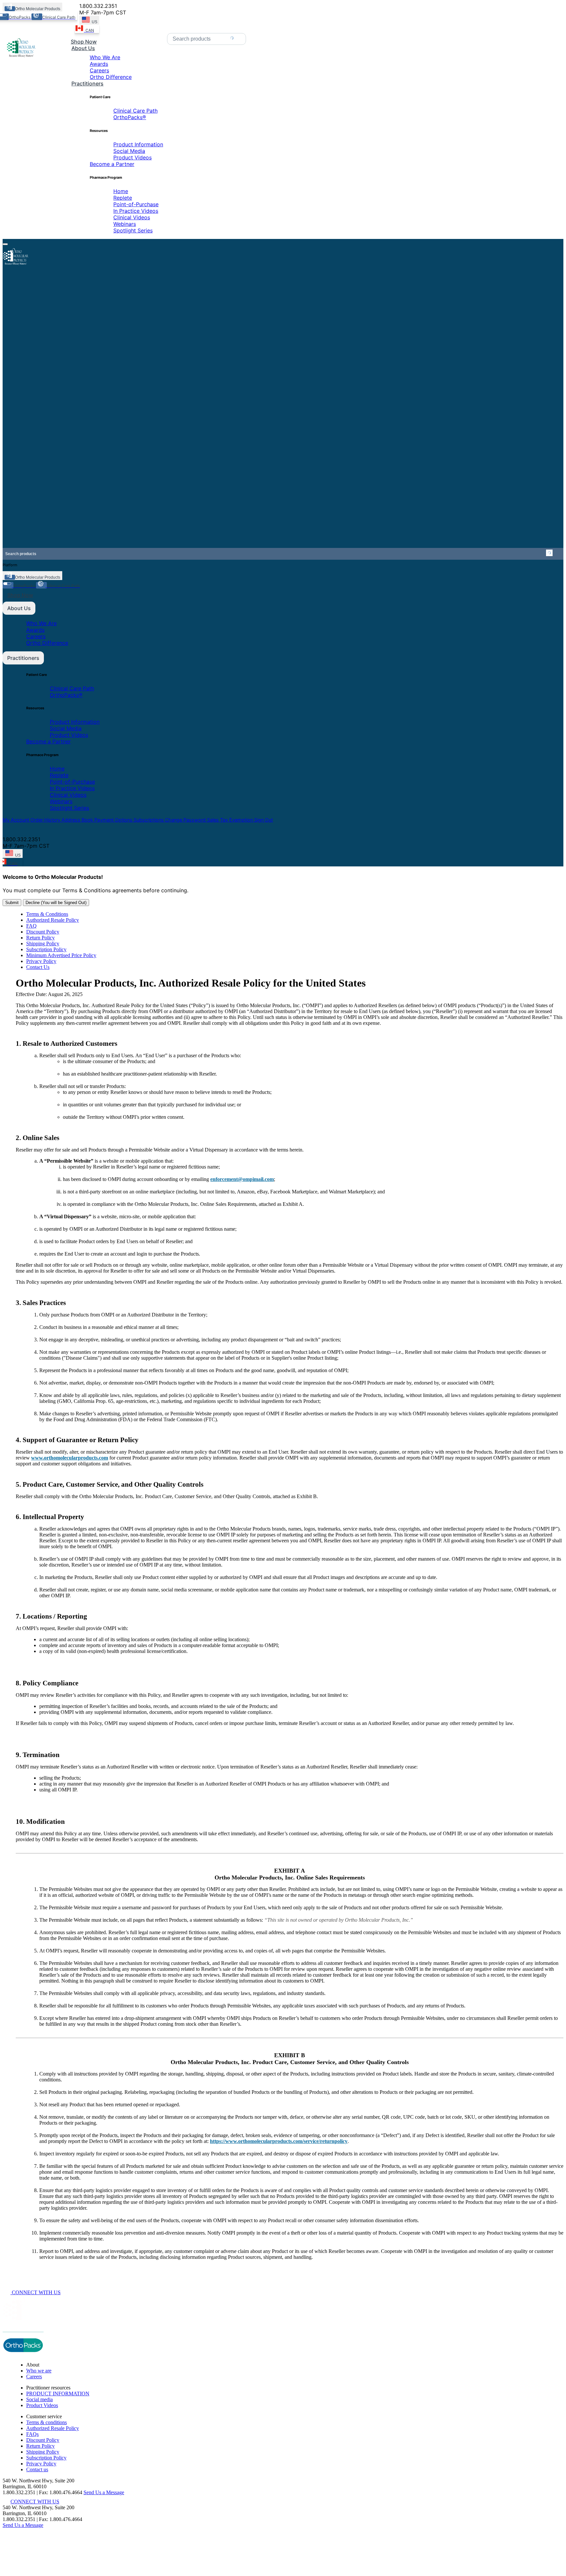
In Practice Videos (136, 211)
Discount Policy (43, 932)
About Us (19, 608)
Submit (12, 903)
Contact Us (38, 967)
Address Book (78, 820)
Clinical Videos (132, 217)
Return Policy (40, 938)
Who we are (39, 2371)
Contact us (37, 2469)
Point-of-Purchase (136, 204)
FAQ (31, 926)
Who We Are (105, 57)
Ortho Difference (111, 77)
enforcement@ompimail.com (242, 1179)
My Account (17, 820)
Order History (46, 820)
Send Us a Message (104, 2492)
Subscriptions (149, 820)
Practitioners (23, 658)
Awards (99, 64)
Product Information (138, 144)
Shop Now (20, 595)
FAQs (32, 2434)
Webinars (125, 224)
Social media (39, 2399)
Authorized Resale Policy (53, 920)
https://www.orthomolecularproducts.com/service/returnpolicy (279, 2141)
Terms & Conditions (47, 914)
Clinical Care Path (135, 111)
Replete (123, 198)
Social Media (129, 151)
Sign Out (264, 820)
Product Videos (132, 157)
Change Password (186, 820)
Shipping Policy (43, 943)
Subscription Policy (46, 949)
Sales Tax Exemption (231, 820)
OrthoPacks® (130, 117)
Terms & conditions (47, 2422)
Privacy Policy (41, 961)
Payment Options (114, 820)
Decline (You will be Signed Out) (56, 903)
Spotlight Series (133, 230)
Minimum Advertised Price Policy (61, 955)
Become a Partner (112, 164)
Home (121, 191)
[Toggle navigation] (5, 244)
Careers (99, 70)
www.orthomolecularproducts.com (70, 1458)
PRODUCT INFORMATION (58, 2394)
